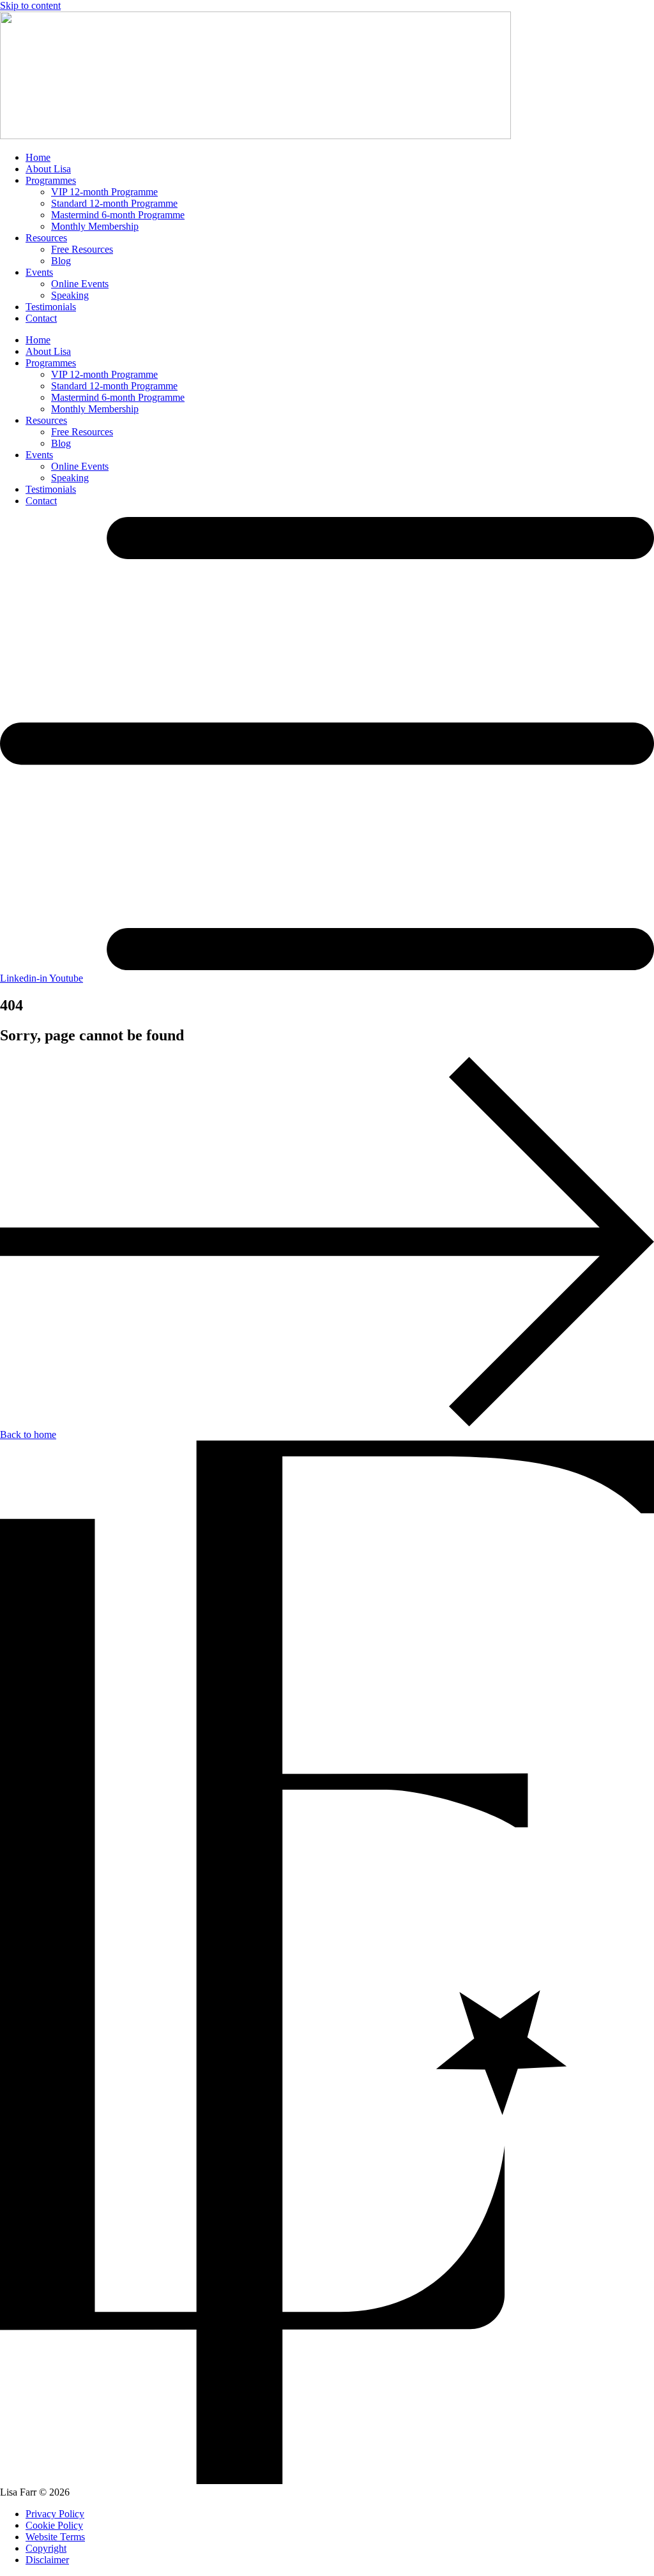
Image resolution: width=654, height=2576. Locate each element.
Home (38, 157)
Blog (61, 261)
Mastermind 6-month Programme (118, 215)
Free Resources (82, 249)
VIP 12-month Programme (104, 192)
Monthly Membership (95, 226)
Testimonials (51, 307)
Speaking (70, 295)
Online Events (80, 284)
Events (39, 272)
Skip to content (30, 5)
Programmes (51, 180)
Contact (41, 318)
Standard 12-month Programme (114, 203)
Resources (46, 238)
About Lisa (48, 169)
